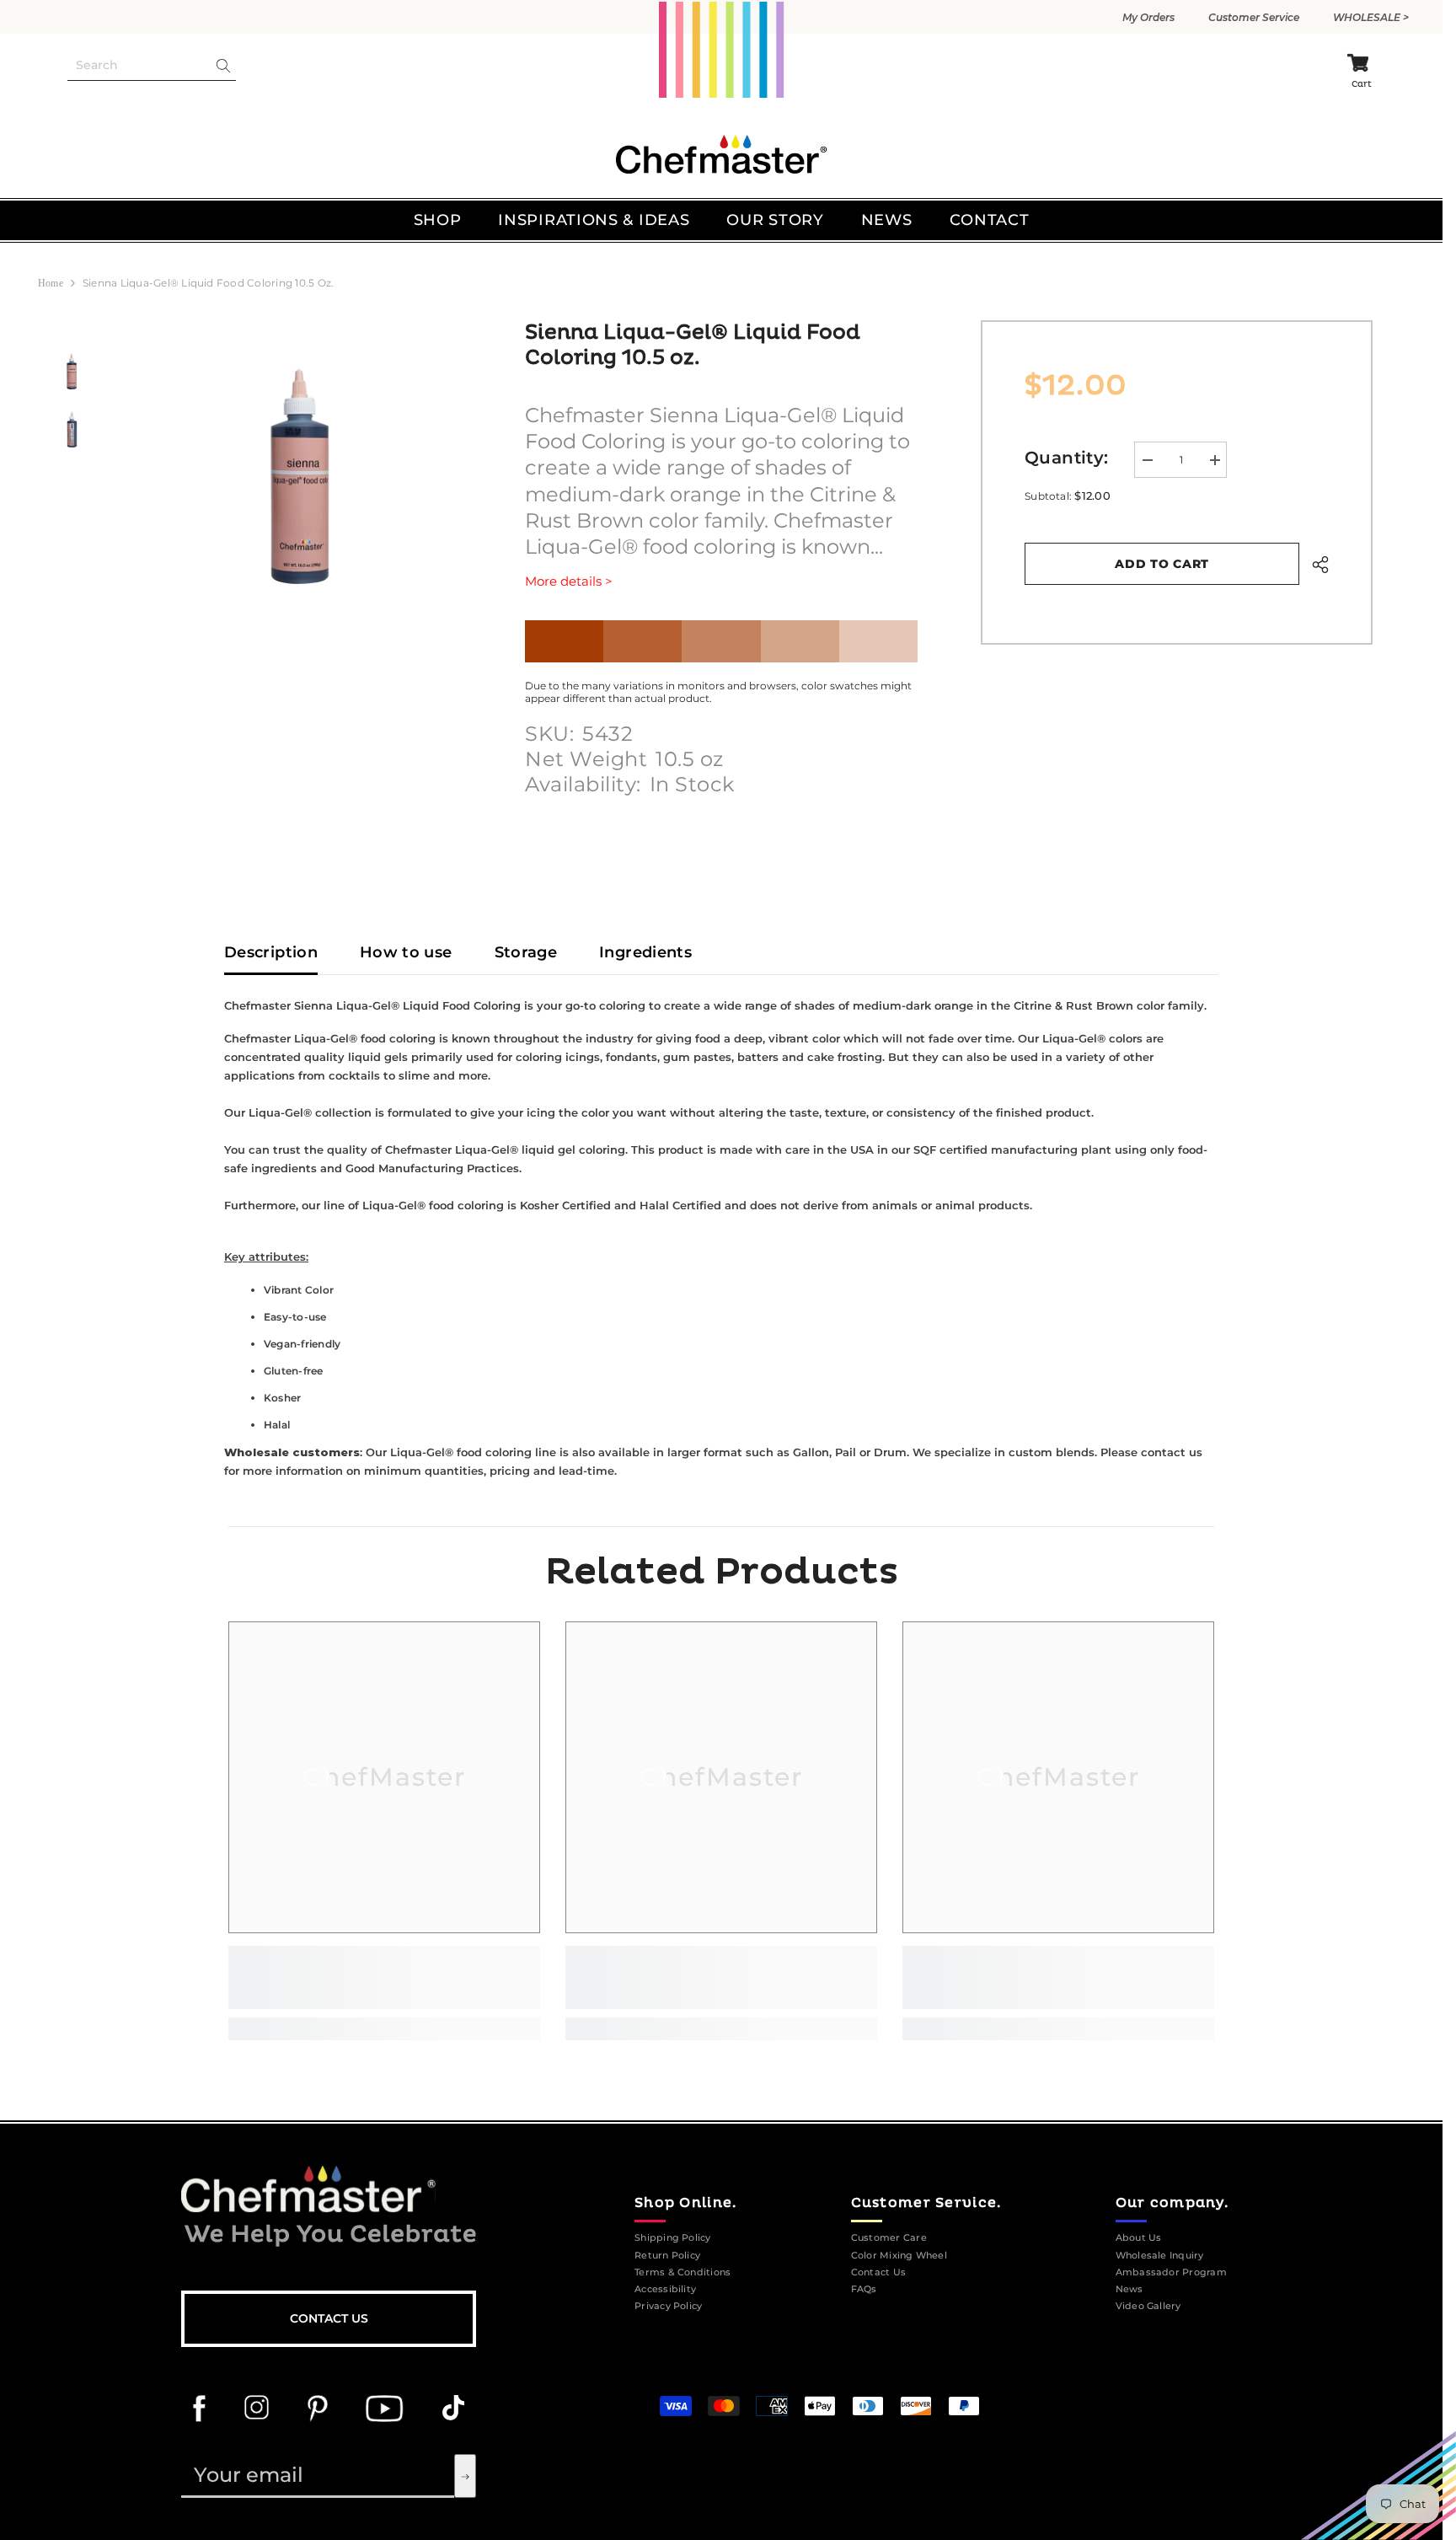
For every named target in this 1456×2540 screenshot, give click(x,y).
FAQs (864, 2289)
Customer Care (889, 2238)
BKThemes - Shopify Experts (939, 2371)
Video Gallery (1148, 2306)
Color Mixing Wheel (899, 2256)
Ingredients (645, 952)
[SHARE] (1314, 565)
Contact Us (329, 2318)
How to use (406, 952)
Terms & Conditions (682, 2272)
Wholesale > (1371, 17)
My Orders (1148, 17)
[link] (384, 1977)
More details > (569, 581)
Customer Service (1254, 17)
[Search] (152, 66)
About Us (1139, 2238)
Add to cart (1162, 564)
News (1129, 2289)
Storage (526, 952)
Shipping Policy (673, 2238)
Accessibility (665, 2289)
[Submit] (465, 2476)
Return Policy (667, 2256)
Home (51, 283)
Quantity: (1067, 458)
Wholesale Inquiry (1160, 2256)
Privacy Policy (668, 2306)
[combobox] (138, 65)
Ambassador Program (1171, 2272)
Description (271, 952)
